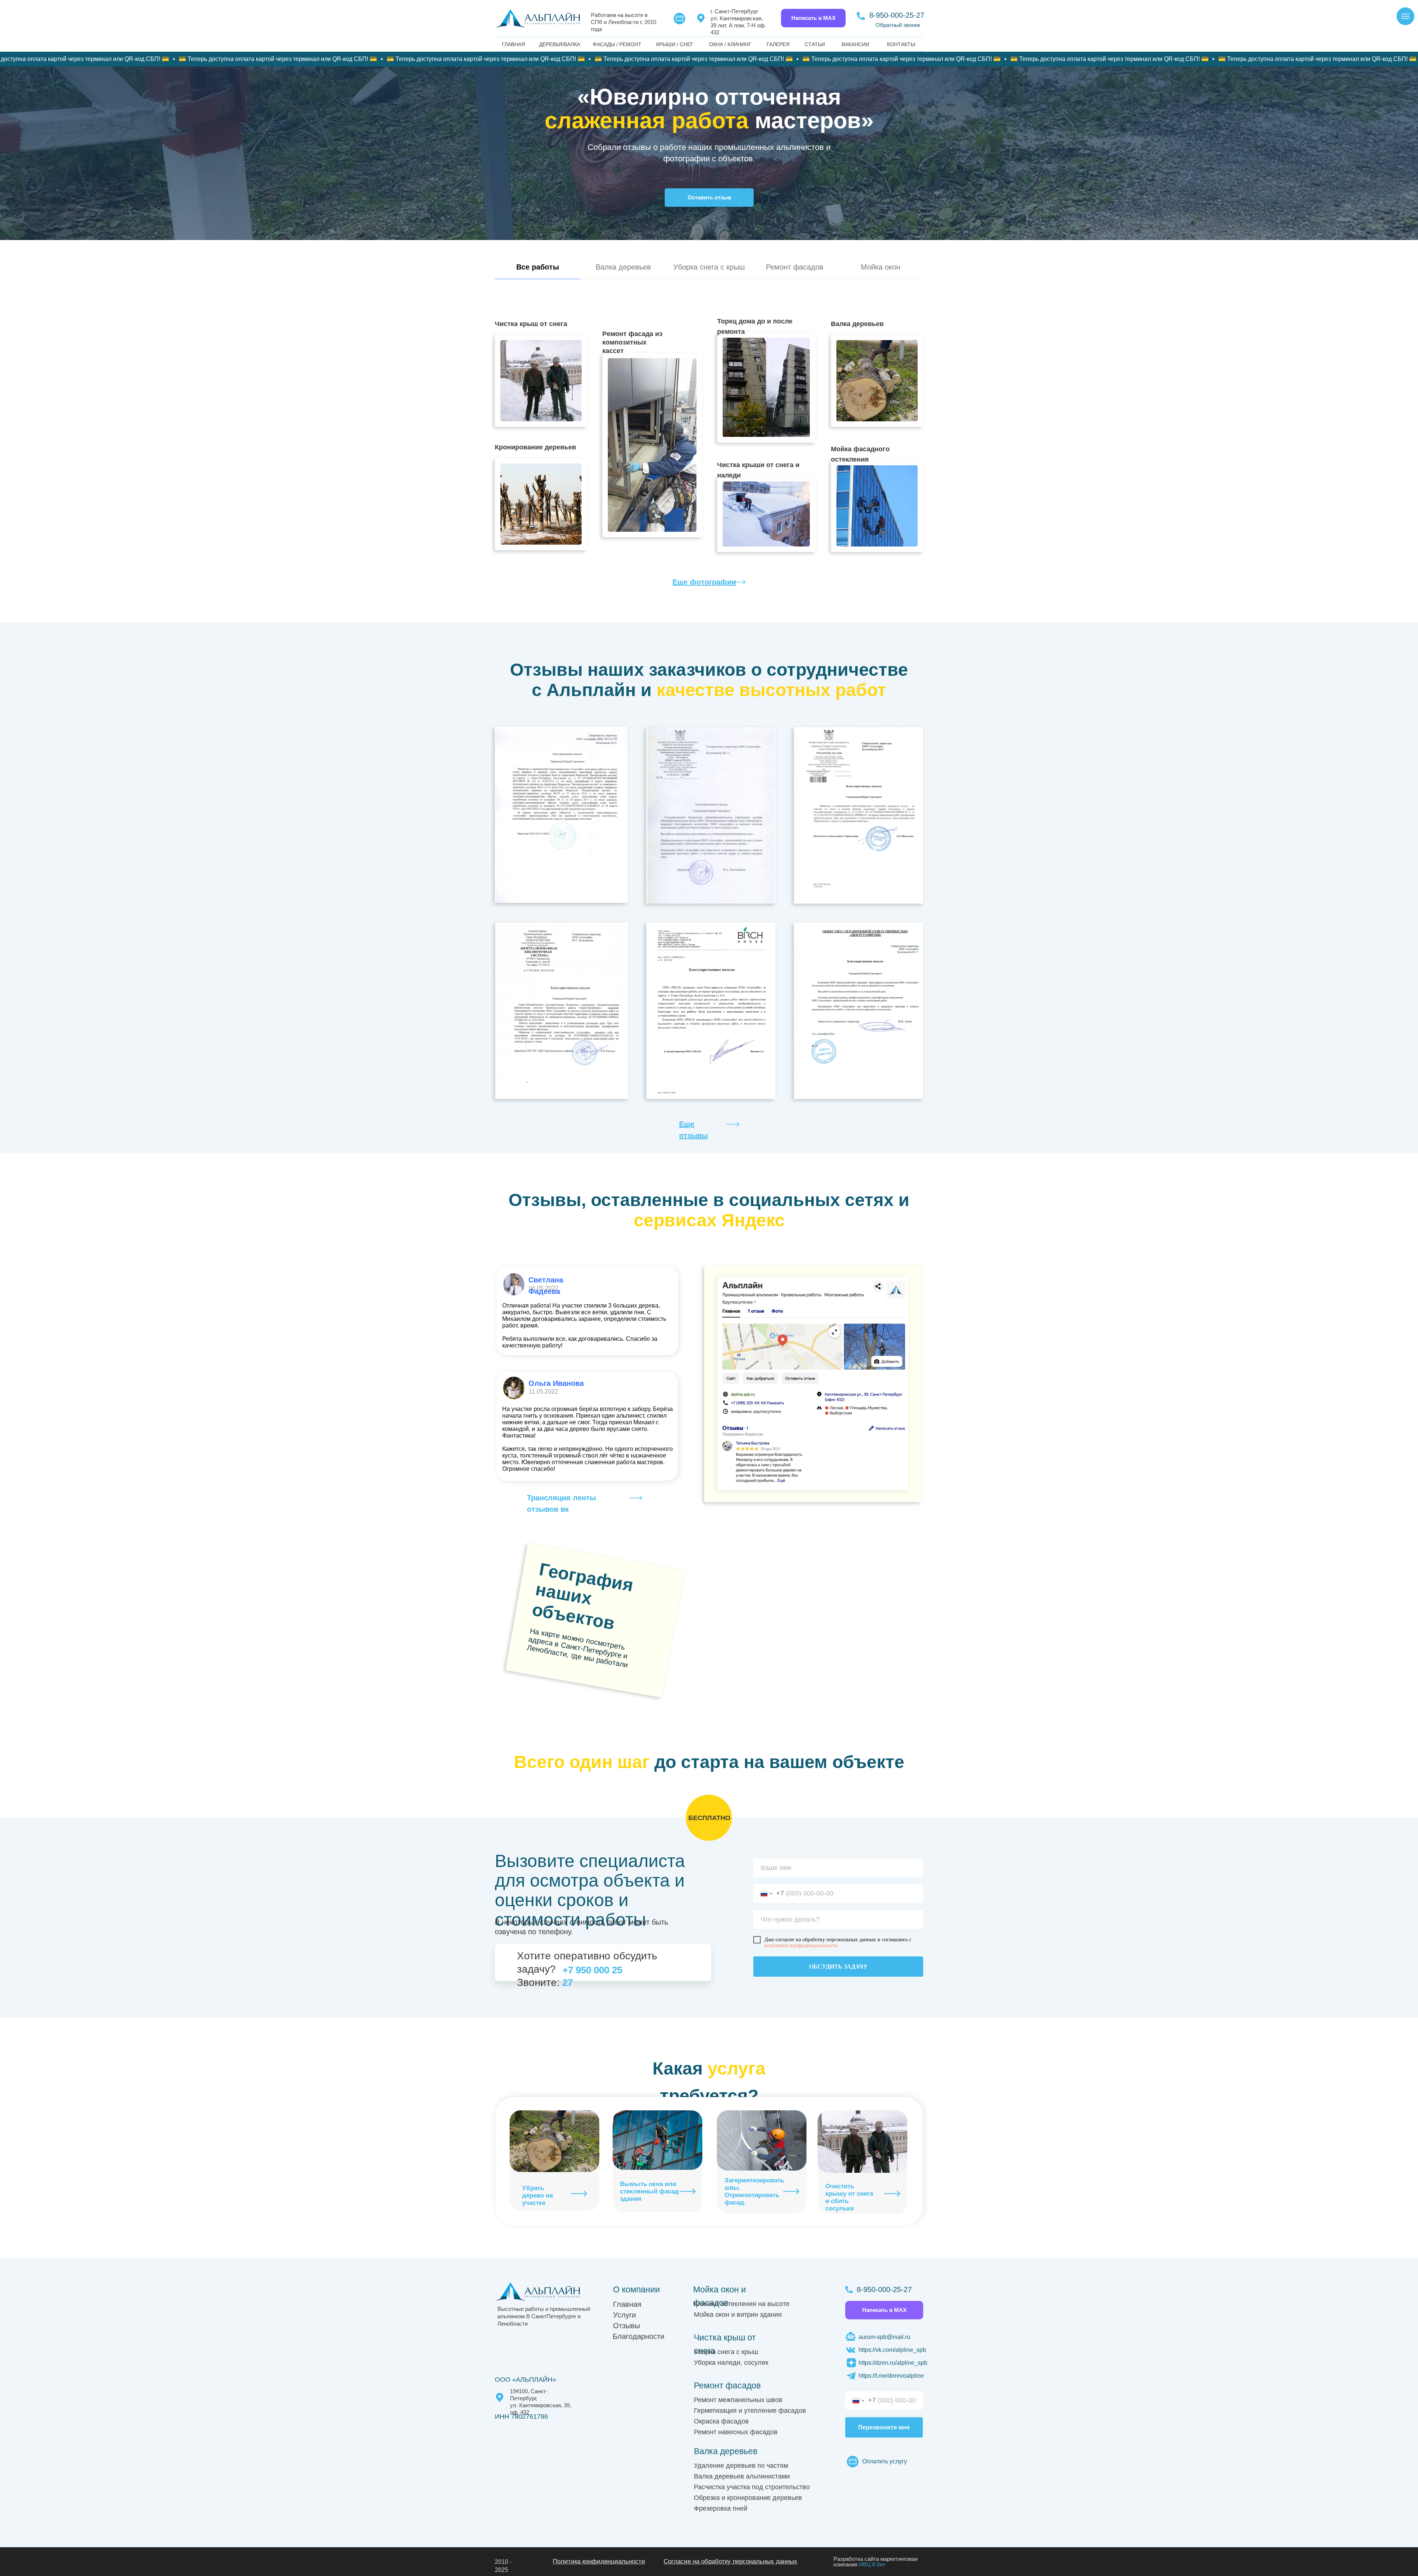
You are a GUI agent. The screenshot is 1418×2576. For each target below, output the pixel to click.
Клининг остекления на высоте (742, 2304)
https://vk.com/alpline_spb (892, 2350)
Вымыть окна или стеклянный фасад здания (649, 2191)
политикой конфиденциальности (801, 1945)
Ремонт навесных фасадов (736, 2432)
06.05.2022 (544, 1288)
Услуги (624, 2315)
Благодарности (638, 2336)
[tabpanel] (709, 451)
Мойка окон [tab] (881, 267)
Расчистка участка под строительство (752, 2487)
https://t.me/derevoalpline (891, 2376)
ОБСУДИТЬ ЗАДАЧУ (838, 1967)
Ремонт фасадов (727, 2385)
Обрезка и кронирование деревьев (748, 2498)
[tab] (538, 270)
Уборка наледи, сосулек (731, 2363)
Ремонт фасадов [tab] (795, 267)
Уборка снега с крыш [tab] (709, 267)
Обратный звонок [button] (898, 25)
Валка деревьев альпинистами (742, 2476)
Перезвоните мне (884, 2427)
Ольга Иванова (556, 1383)
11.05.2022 (543, 1392)
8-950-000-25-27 (897, 15)
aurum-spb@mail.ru (884, 2337)
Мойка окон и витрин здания (738, 2315)
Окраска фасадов (721, 2421)
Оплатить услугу (885, 2461)
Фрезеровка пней (721, 2508)
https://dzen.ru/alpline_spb (893, 2363)
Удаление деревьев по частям (741, 2466)
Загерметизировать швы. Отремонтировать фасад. (754, 2191)
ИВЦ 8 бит (872, 2564)
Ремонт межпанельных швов (738, 2400)
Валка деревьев (726, 2451)
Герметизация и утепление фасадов (750, 2411)
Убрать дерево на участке (537, 2195)
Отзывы (626, 2326)
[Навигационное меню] (1405, 16)
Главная (627, 2304)
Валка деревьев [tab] (623, 267)
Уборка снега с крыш (726, 2352)
